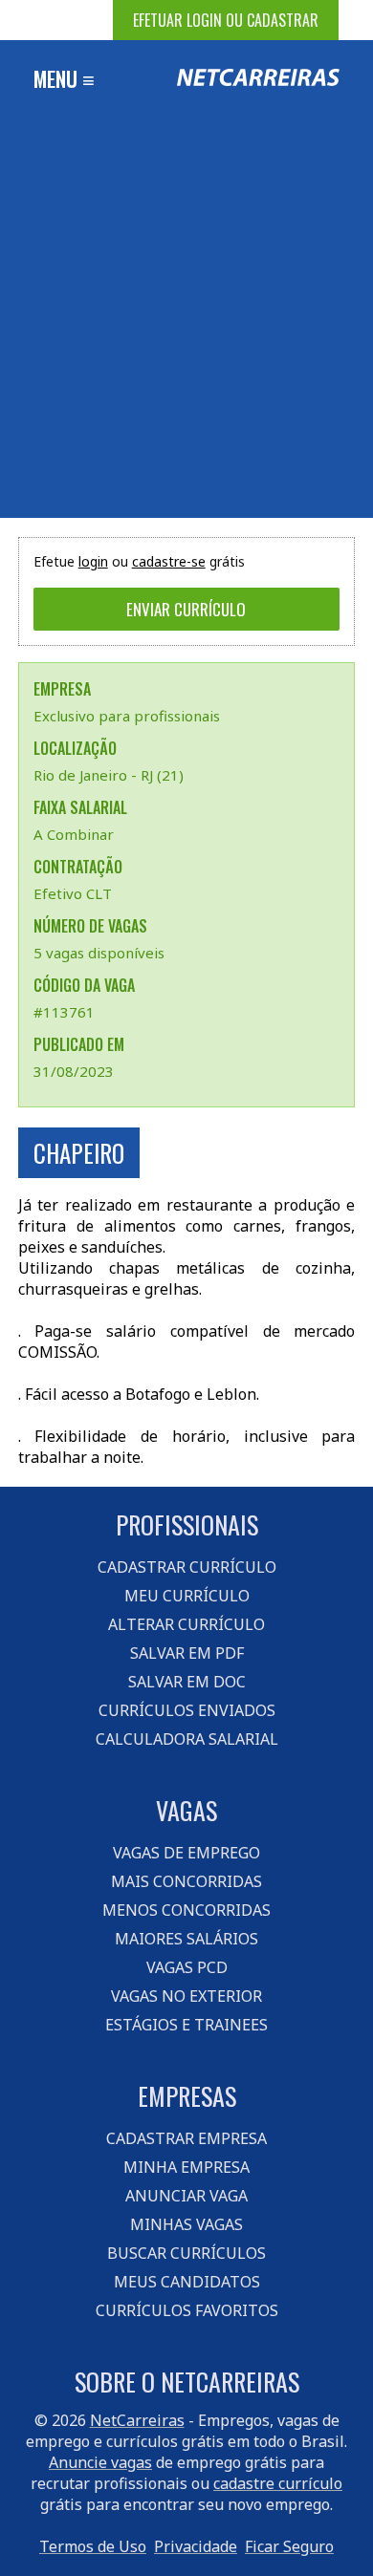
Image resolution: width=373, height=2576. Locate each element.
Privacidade (196, 2546)
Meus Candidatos (187, 2282)
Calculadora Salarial (187, 1739)
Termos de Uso (93, 2546)
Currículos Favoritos (187, 2310)
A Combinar (74, 834)
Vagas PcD (187, 1967)
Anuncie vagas (100, 2462)
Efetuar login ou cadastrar (226, 20)
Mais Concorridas (186, 1881)
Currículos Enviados (187, 1710)
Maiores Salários (186, 1939)
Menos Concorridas (186, 1910)
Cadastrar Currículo (187, 1567)
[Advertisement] (186, 322)
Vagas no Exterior (186, 1996)
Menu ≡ (64, 78)
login (93, 561)
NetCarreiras (137, 2420)
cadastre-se (169, 561)
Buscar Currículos (186, 2253)
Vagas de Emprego (186, 1853)
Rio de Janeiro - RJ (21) (109, 775)
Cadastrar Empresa (186, 2138)
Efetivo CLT (73, 893)
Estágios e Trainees (186, 2025)
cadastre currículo (278, 2483)
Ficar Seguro (289, 2546)
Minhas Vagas (186, 2224)
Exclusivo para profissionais (127, 716)
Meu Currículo (187, 1596)
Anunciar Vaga (186, 2196)
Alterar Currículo (186, 1624)
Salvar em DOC (187, 1682)
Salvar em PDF (187, 1653)
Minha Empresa (186, 2167)
